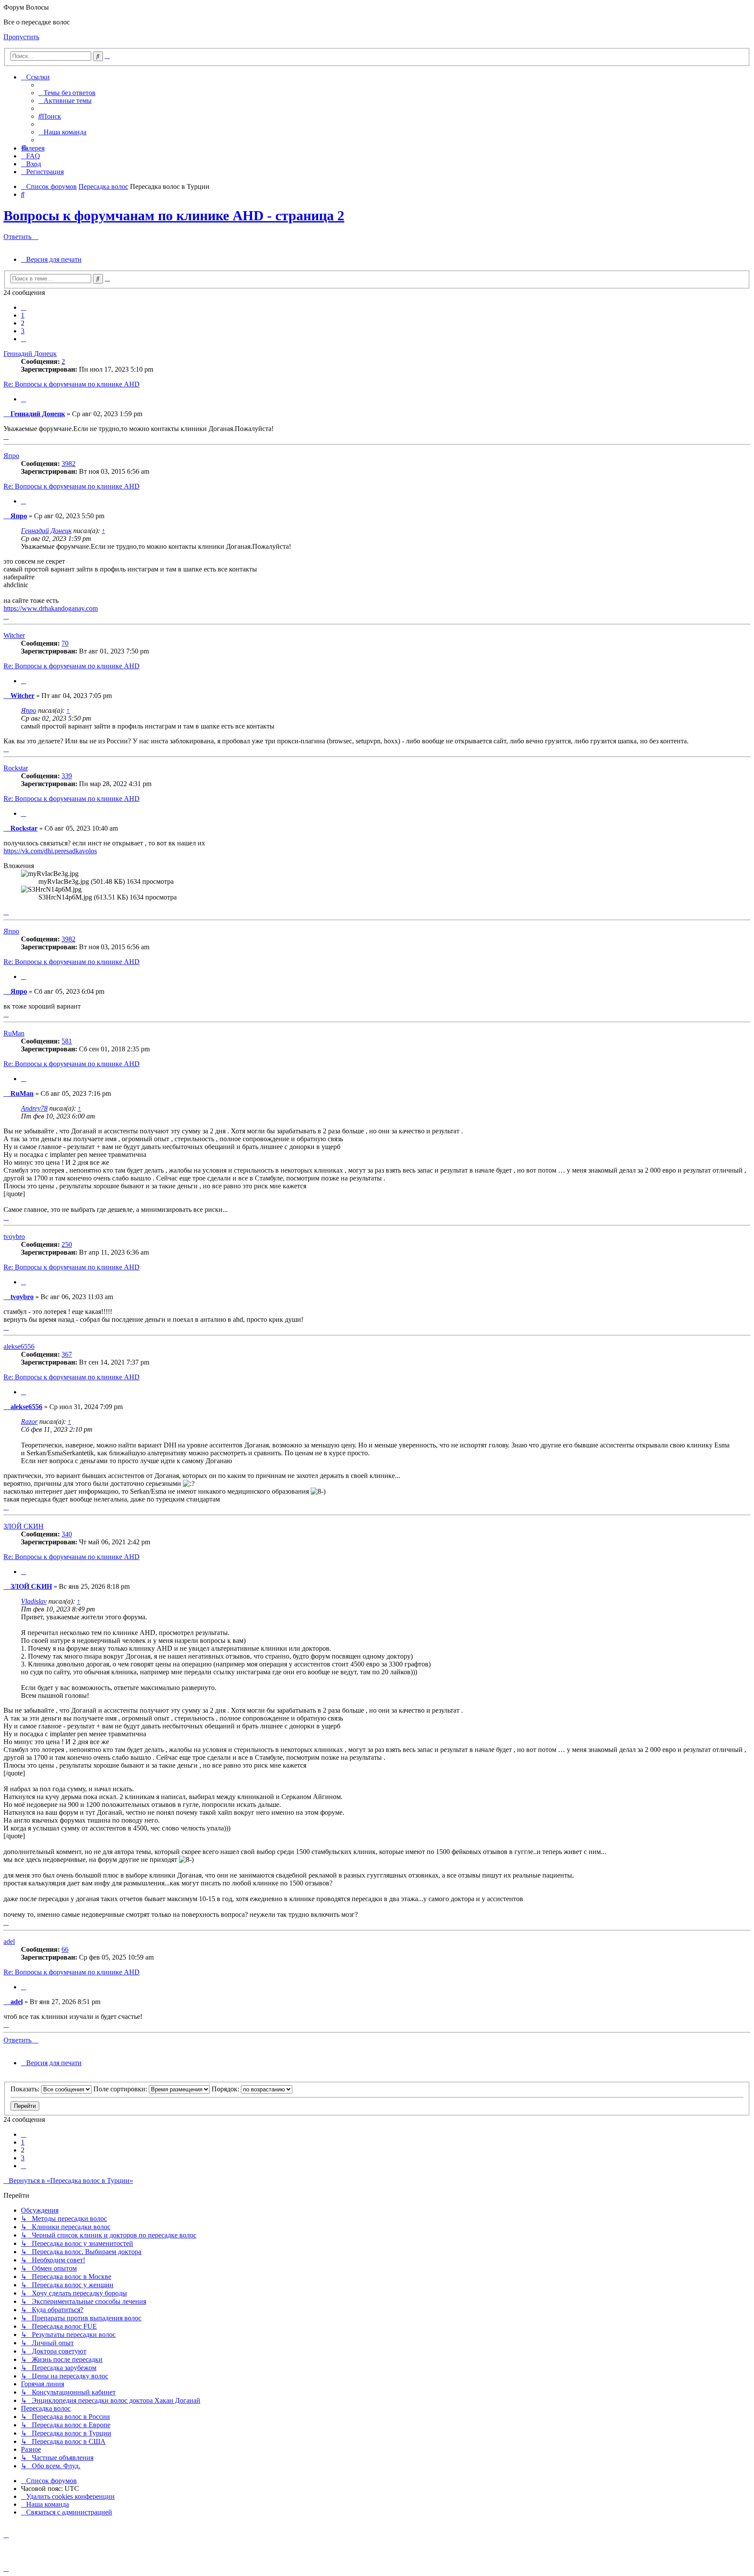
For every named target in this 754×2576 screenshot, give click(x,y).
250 (67, 1244)
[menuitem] (67, 93)
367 (67, 1354)
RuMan (14, 1033)
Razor (29, 1421)
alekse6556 (19, 1346)
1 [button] (23, 315)
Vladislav (34, 1601)
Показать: (26, 2089)
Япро (11, 456)
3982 (69, 464)
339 (67, 776)
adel (9, 1941)
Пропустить (21, 37)
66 (65, 1949)
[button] (24, 307)
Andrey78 (34, 1108)
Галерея (33, 148)
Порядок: (226, 2089)
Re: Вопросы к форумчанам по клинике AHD (72, 384)
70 (65, 643)
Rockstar (16, 768)
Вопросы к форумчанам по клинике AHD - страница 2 (174, 216)
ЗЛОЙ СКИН (24, 1526)
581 (67, 1041)
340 (67, 1534)
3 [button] (23, 331)
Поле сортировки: (121, 2089)
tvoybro (14, 1237)
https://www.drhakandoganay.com (51, 608)
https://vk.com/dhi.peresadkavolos (50, 851)
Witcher (14, 635)
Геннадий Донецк (30, 354)
